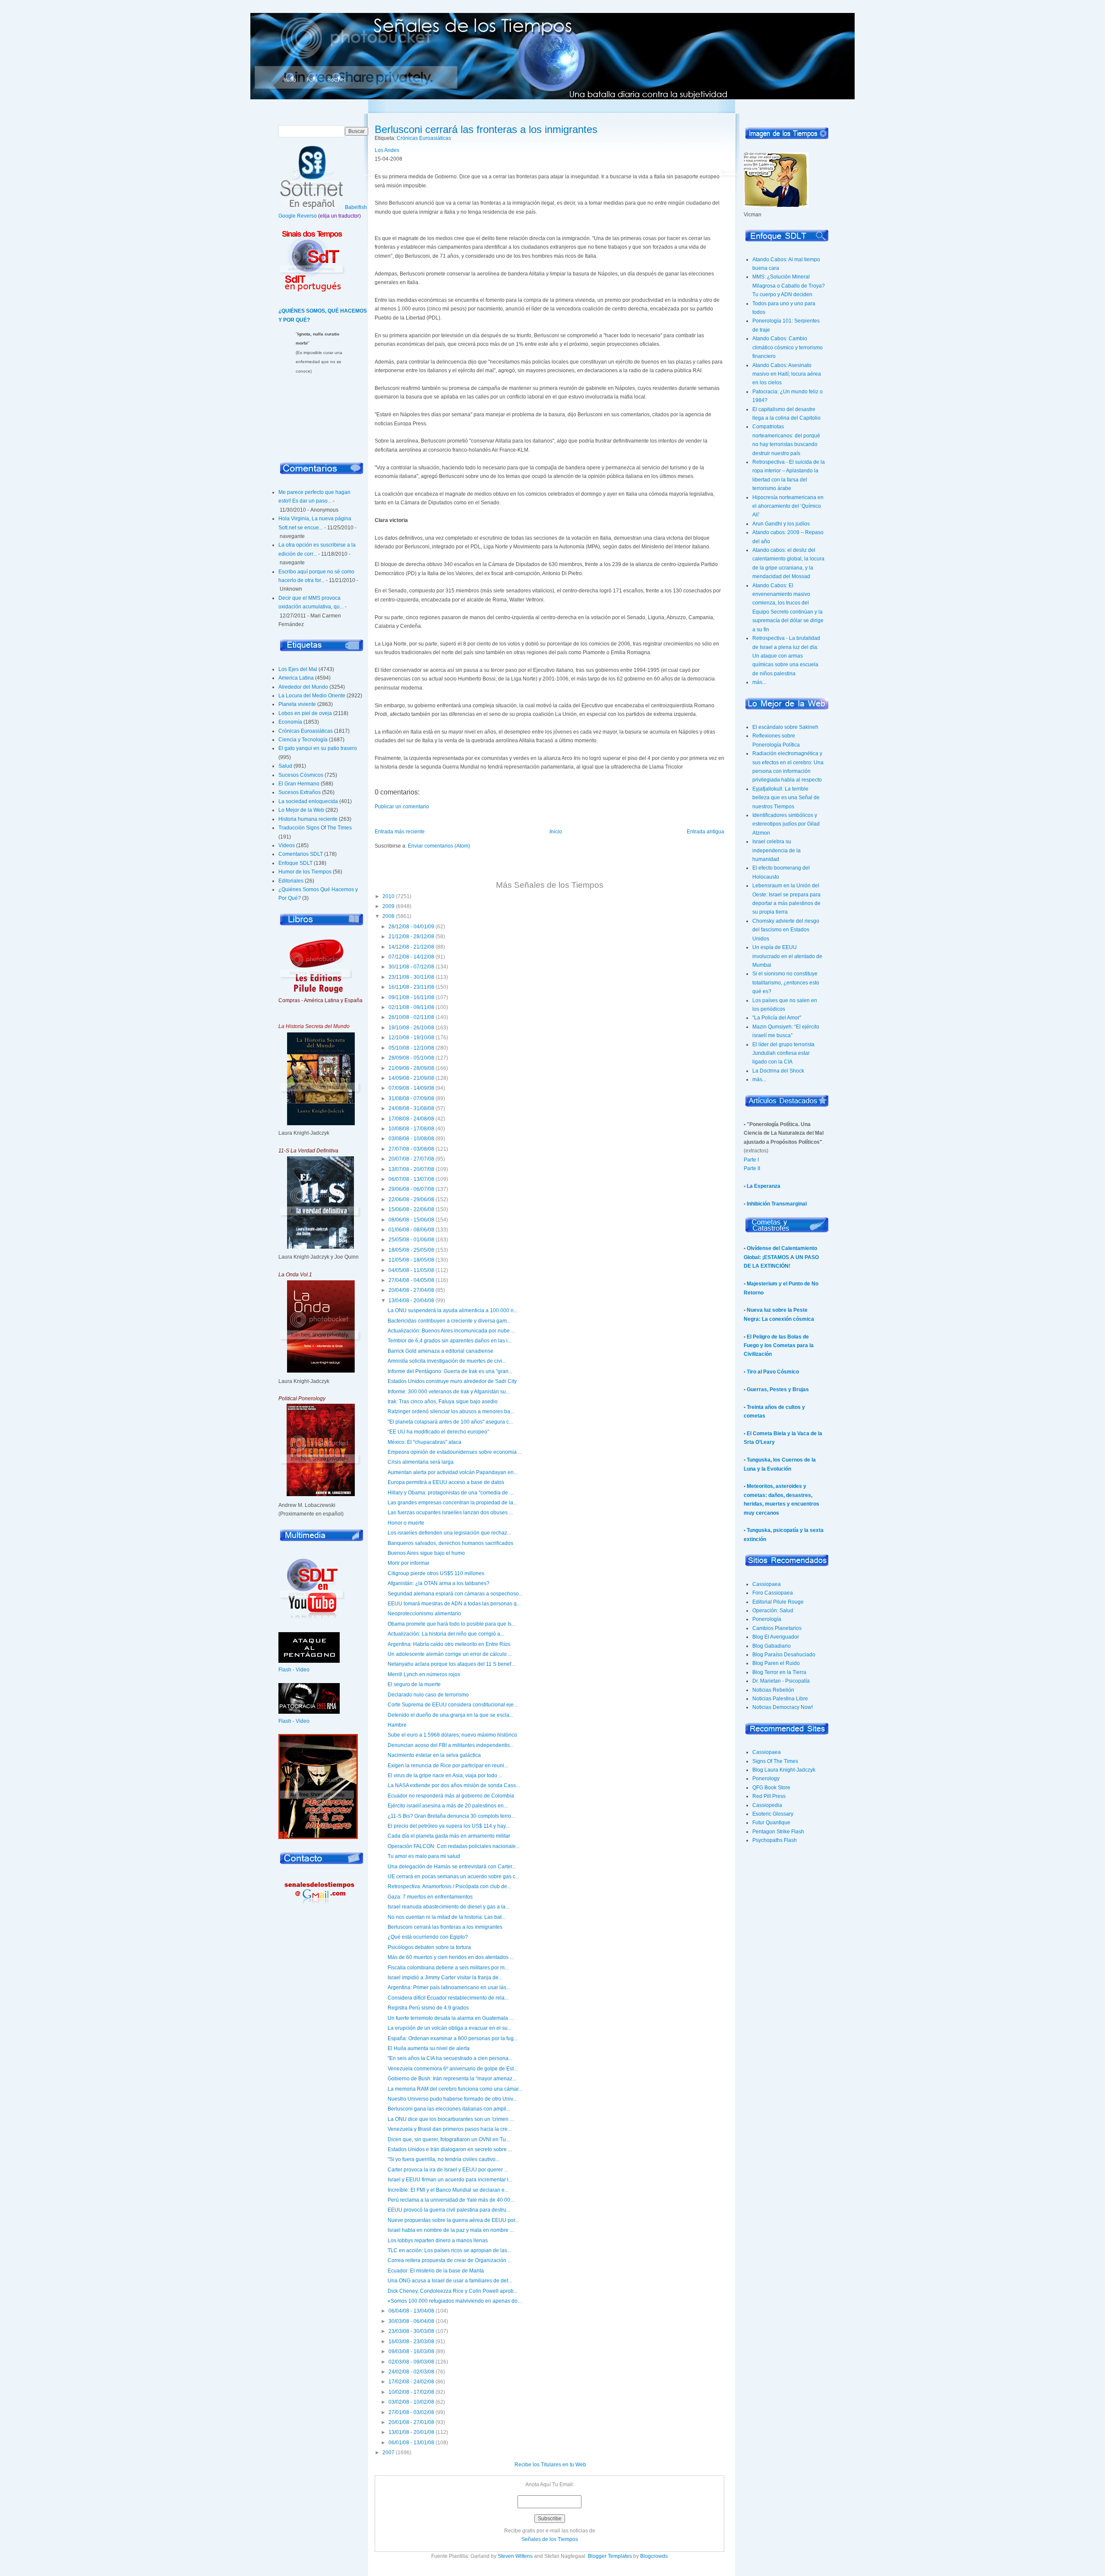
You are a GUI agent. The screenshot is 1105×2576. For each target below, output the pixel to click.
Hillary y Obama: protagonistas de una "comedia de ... (450, 1493)
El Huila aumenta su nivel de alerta (429, 2048)
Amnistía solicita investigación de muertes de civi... (447, 1361)
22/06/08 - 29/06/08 (411, 1199)
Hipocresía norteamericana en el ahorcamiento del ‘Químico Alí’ (788, 506)
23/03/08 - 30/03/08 (411, 2331)
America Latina (296, 678)
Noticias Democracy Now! (783, 1707)
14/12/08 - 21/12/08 (411, 947)
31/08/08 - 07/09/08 (411, 1098)
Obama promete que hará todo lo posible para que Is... (451, 1624)
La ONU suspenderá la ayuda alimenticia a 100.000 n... (453, 1310)
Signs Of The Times (775, 1761)
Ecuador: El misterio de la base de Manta (436, 2271)
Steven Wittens (515, 2556)
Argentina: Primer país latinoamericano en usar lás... (449, 1987)
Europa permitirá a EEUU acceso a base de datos (446, 1482)
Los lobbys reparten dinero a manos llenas (438, 2241)
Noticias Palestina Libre (780, 1699)
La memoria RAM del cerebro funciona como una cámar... (455, 2089)
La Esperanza (764, 1186)
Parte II (752, 1168)
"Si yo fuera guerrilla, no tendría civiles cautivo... (444, 2159)
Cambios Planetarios (777, 1628)
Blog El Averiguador (776, 1637)
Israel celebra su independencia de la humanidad (777, 850)
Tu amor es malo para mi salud (424, 1856)
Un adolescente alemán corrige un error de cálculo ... (450, 1654)
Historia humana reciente (308, 819)
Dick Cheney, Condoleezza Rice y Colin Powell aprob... (453, 2291)
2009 (388, 906)
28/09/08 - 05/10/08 (411, 1058)
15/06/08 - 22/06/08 (411, 1209)
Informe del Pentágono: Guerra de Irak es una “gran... (450, 1371)
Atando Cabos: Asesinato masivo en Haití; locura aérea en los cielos (787, 374)
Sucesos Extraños (300, 792)
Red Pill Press (769, 1796)
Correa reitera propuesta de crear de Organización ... (450, 2260)
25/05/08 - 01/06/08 (411, 1240)
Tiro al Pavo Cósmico (773, 1372)
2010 (388, 896)
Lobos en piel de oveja (305, 713)
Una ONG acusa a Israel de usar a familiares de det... (450, 2281)
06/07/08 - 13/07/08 (411, 1179)
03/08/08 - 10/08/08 (411, 1139)
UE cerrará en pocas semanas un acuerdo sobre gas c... (453, 1877)
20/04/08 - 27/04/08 (411, 1290)
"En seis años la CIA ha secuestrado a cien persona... (450, 2058)
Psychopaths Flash (775, 1840)
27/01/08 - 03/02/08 (411, 2412)
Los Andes (387, 150)
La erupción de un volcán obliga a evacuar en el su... (450, 2028)
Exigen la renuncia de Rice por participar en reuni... (448, 1766)
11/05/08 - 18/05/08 (411, 1260)
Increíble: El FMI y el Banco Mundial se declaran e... (448, 2190)
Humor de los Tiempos (305, 872)
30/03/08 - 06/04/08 (411, 2321)
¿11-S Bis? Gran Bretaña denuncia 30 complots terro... (451, 1816)
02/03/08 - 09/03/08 (411, 2362)
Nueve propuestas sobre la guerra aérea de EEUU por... (453, 2220)
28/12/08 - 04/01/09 (411, 927)
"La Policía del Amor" (777, 1018)
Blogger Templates (610, 2556)
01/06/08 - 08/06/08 (411, 1230)
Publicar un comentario (402, 807)
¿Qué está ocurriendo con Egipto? (428, 1937)
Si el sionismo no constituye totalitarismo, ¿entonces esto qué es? (786, 983)
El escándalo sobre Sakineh (785, 727)
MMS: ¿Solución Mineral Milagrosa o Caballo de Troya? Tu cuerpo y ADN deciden (789, 286)
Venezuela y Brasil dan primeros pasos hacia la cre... (450, 2129)
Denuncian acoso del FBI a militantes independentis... (451, 1745)
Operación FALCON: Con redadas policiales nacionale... (454, 1846)
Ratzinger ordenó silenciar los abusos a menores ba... (451, 1411)
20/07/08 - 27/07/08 (411, 1159)
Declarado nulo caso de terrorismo (428, 1695)
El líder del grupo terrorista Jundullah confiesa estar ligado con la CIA (783, 1053)
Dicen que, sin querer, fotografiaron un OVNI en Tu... (449, 2139)
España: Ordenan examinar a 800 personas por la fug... (453, 2038)
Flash (285, 1670)
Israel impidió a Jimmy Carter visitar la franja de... (445, 1978)
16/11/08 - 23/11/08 (411, 987)
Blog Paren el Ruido (776, 1663)
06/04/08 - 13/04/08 (411, 2311)
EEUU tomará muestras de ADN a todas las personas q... (454, 1604)
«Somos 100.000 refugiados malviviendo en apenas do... (455, 2301)
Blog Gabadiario (772, 1646)
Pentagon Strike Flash (778, 1832)
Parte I (751, 1160)
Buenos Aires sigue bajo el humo (426, 1553)
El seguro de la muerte (414, 1684)
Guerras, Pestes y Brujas (778, 1389)
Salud (285, 766)
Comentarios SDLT (301, 854)
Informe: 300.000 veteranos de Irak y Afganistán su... (449, 1392)
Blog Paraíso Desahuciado (784, 1655)
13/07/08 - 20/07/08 (411, 1169)
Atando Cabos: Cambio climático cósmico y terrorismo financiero (788, 347)
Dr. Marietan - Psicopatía (781, 1681)
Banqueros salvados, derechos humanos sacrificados (450, 1543)
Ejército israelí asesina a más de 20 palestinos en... (448, 1806)
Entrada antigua (706, 832)
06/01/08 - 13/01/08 (411, 2443)
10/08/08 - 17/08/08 (411, 1129)
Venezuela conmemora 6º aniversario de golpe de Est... (453, 2069)
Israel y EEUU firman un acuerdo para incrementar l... (450, 2180)
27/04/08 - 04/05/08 (411, 1280)
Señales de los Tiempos (550, 2539)
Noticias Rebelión (773, 1690)
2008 (388, 916)
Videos (287, 845)
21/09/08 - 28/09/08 (411, 1068)
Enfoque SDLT (295, 863)
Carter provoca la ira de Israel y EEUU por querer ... (448, 2170)
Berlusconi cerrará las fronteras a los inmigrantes (486, 129)
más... (759, 682)
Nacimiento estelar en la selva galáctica (434, 1755)
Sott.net (336, 80)
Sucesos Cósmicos (301, 775)
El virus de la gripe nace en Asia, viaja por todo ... (445, 1775)
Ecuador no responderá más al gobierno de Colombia (451, 1796)
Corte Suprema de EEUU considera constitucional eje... (453, 1705)
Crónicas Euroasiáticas (306, 731)
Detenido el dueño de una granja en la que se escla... (450, 1715)
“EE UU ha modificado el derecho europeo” (438, 1432)
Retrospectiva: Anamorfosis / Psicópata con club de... (449, 1886)
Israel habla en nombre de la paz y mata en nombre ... (451, 2230)
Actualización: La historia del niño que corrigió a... (446, 1634)
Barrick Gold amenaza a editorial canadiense (440, 1351)
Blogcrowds (654, 2556)
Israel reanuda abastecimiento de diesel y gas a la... (448, 1907)
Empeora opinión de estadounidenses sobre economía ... (455, 1452)
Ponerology (766, 1779)
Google (287, 216)
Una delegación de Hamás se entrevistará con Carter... (452, 1867)
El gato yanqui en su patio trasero (318, 748)
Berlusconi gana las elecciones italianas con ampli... (449, 2109)
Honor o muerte (406, 1523)
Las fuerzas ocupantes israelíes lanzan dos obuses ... (450, 1513)
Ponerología (767, 1619)
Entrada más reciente (400, 832)
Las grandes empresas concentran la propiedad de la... (452, 1503)
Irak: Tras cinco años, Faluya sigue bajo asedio (443, 1402)
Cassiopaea (767, 1584)
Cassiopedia (767, 1805)
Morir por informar (409, 1563)
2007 (388, 2453)
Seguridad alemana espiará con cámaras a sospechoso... (455, 1594)
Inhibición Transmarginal (777, 1204)
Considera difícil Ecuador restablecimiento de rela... (448, 1998)
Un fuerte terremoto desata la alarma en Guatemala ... (450, 2018)
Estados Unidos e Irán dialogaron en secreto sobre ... (450, 2149)
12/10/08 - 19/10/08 (411, 1038)
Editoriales (291, 881)
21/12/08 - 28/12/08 (411, 937)
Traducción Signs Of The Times (315, 828)
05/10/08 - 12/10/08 (411, 1048)
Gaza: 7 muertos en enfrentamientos (430, 1897)
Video (303, 1670)
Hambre (397, 1725)
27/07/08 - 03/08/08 (411, 1149)
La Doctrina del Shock (778, 1071)
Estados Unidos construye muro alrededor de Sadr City (452, 1381)
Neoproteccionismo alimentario (424, 1614)
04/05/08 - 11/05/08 (411, 1270)
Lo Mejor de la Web (301, 810)
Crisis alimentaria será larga (421, 1462)
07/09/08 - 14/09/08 (411, 1088)
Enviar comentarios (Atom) (439, 846)
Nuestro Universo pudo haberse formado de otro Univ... (452, 2099)
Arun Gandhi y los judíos (781, 524)
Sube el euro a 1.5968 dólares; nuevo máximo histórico (452, 1735)
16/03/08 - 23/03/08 (411, 2342)
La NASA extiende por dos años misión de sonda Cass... (454, 1785)
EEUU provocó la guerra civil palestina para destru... (449, 2210)
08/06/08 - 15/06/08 (411, 1220)
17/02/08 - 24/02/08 (411, 2382)
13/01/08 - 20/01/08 (411, 2432)
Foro (312, 80)
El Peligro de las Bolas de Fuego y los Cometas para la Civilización (779, 1346)
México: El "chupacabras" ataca (425, 1442)
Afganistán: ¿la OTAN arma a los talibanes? (439, 1583)
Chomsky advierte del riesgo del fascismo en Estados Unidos (786, 930)
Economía (290, 722)
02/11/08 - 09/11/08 (411, 1007)
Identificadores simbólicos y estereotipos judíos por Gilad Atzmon (786, 824)
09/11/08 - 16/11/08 (411, 997)
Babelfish (356, 207)
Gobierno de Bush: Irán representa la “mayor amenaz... (452, 2079)
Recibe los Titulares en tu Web (550, 2465)
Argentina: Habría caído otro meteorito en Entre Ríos (449, 1644)
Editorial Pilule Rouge (778, 1602)
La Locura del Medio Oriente (312, 696)
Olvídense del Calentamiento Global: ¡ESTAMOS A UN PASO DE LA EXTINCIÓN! (781, 1257)
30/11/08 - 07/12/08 (411, 967)
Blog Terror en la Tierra (779, 1672)
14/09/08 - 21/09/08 (411, 1078)
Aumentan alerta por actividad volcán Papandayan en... (453, 1472)
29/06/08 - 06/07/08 (411, 1189)
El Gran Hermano (299, 784)
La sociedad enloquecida (308, 801)
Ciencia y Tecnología (303, 740)
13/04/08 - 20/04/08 (411, 1301)
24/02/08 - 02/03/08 (411, 2372)
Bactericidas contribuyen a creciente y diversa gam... (449, 1321)
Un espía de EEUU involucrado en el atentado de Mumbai (787, 956)
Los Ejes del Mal (298, 669)
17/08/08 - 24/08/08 (411, 1119)
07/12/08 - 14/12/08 (411, 957)
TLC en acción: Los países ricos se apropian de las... (449, 2250)
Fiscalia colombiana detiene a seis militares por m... (448, 1968)
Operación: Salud (773, 1611)
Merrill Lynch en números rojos (424, 1674)
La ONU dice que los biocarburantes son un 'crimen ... (451, 2119)
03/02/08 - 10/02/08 (411, 2402)
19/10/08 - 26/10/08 (411, 1028)
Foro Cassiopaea (773, 1593)
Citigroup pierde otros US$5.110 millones (436, 1573)
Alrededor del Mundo (303, 687)
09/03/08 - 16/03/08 (411, 2351)
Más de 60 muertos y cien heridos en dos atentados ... (451, 1957)
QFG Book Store (771, 1788)
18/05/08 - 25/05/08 (411, 1250)
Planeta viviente (297, 704)
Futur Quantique (771, 1823)
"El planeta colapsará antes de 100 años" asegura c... (450, 1422)
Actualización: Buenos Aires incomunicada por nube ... (451, 1331)
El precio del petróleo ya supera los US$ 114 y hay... (448, 1826)
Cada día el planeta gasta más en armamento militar (449, 1836)
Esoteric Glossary (773, 1814)
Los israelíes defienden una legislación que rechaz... (449, 1533)
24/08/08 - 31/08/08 (411, 1108)
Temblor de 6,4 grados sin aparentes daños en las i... (450, 1341)
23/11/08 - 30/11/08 (411, 977)
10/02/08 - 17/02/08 (411, 2392)
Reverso (307, 216)
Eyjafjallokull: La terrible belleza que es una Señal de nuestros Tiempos (786, 798)
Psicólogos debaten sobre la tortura (429, 1947)
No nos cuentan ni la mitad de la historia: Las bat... (447, 1917)
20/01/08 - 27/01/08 (411, 2422)
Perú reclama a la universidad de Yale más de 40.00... (451, 2200)
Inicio (290, 80)
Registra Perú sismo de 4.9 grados (428, 2008)
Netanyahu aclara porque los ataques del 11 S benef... (451, 1664)
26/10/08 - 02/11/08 (411, 1017)
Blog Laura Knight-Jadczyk (784, 1770)
